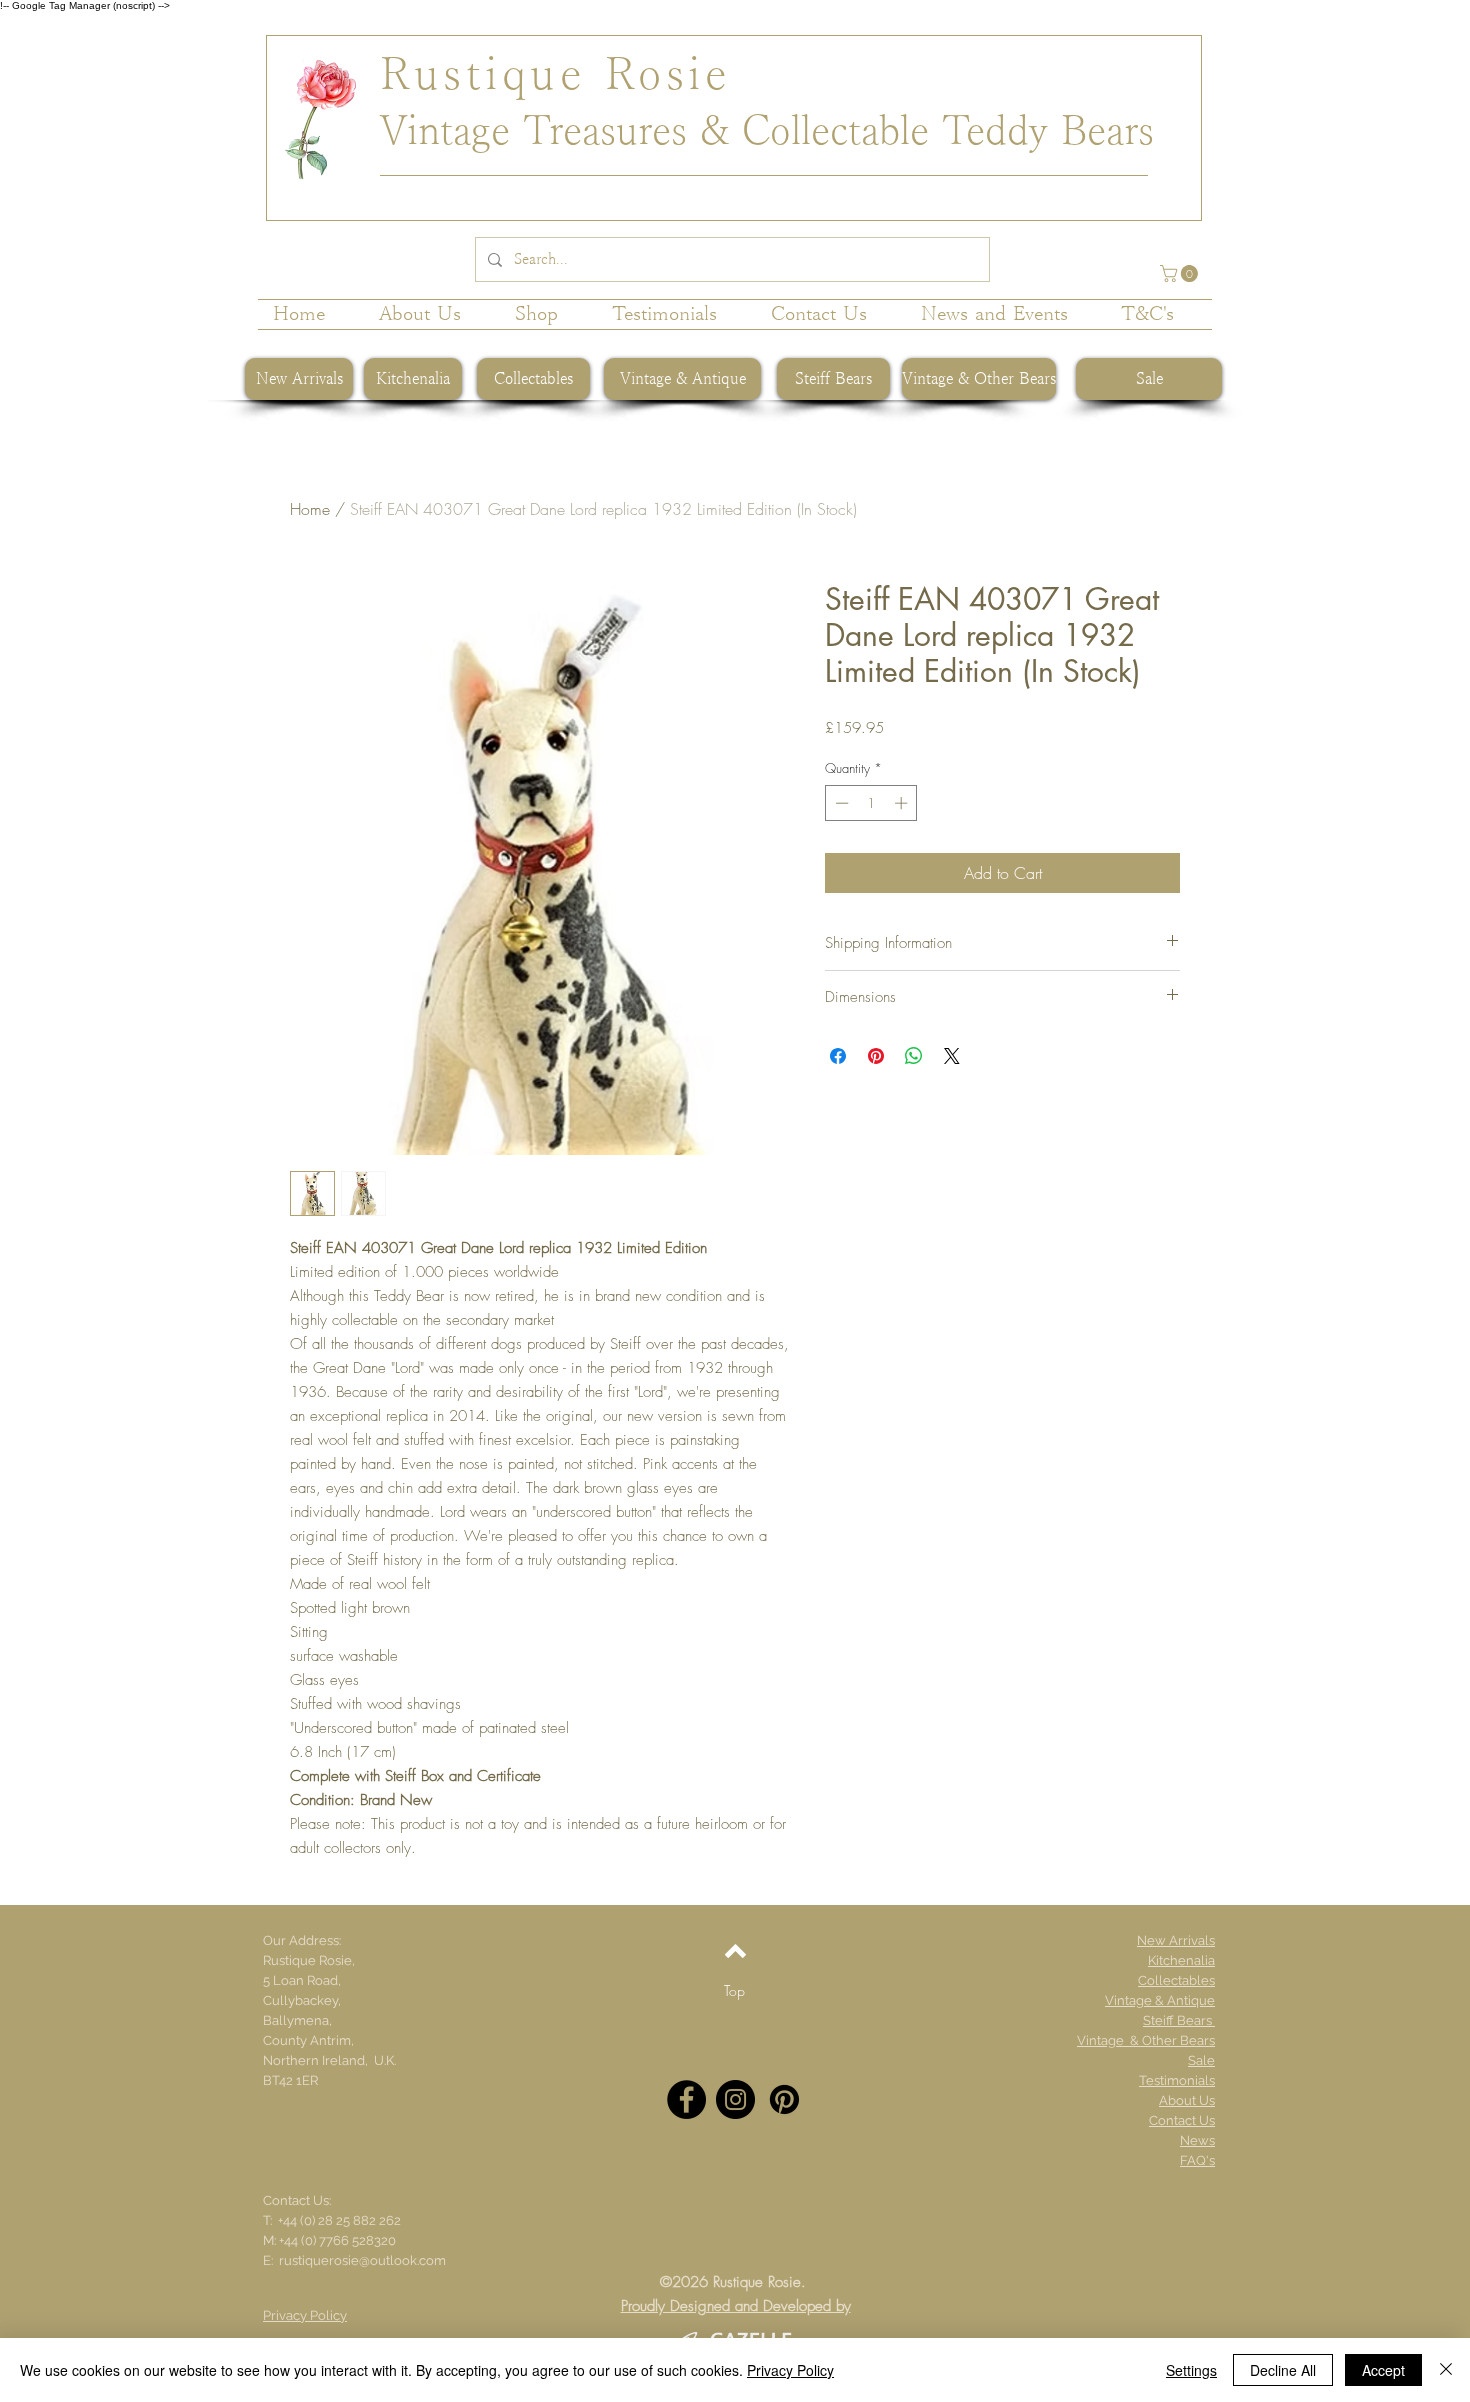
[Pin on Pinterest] (876, 1056)
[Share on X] (952, 1056)
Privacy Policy (790, 2370)
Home (310, 509)
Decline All (1283, 2370)
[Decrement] (840, 803)
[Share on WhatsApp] (914, 1056)
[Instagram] (735, 2099)
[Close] (1446, 2370)
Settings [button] (1191, 2370)
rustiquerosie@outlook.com (362, 2260)
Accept (1383, 2370)
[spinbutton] (871, 803)
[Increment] (903, 803)
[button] (1181, 273)
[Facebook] (686, 2099)
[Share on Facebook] (838, 1056)
